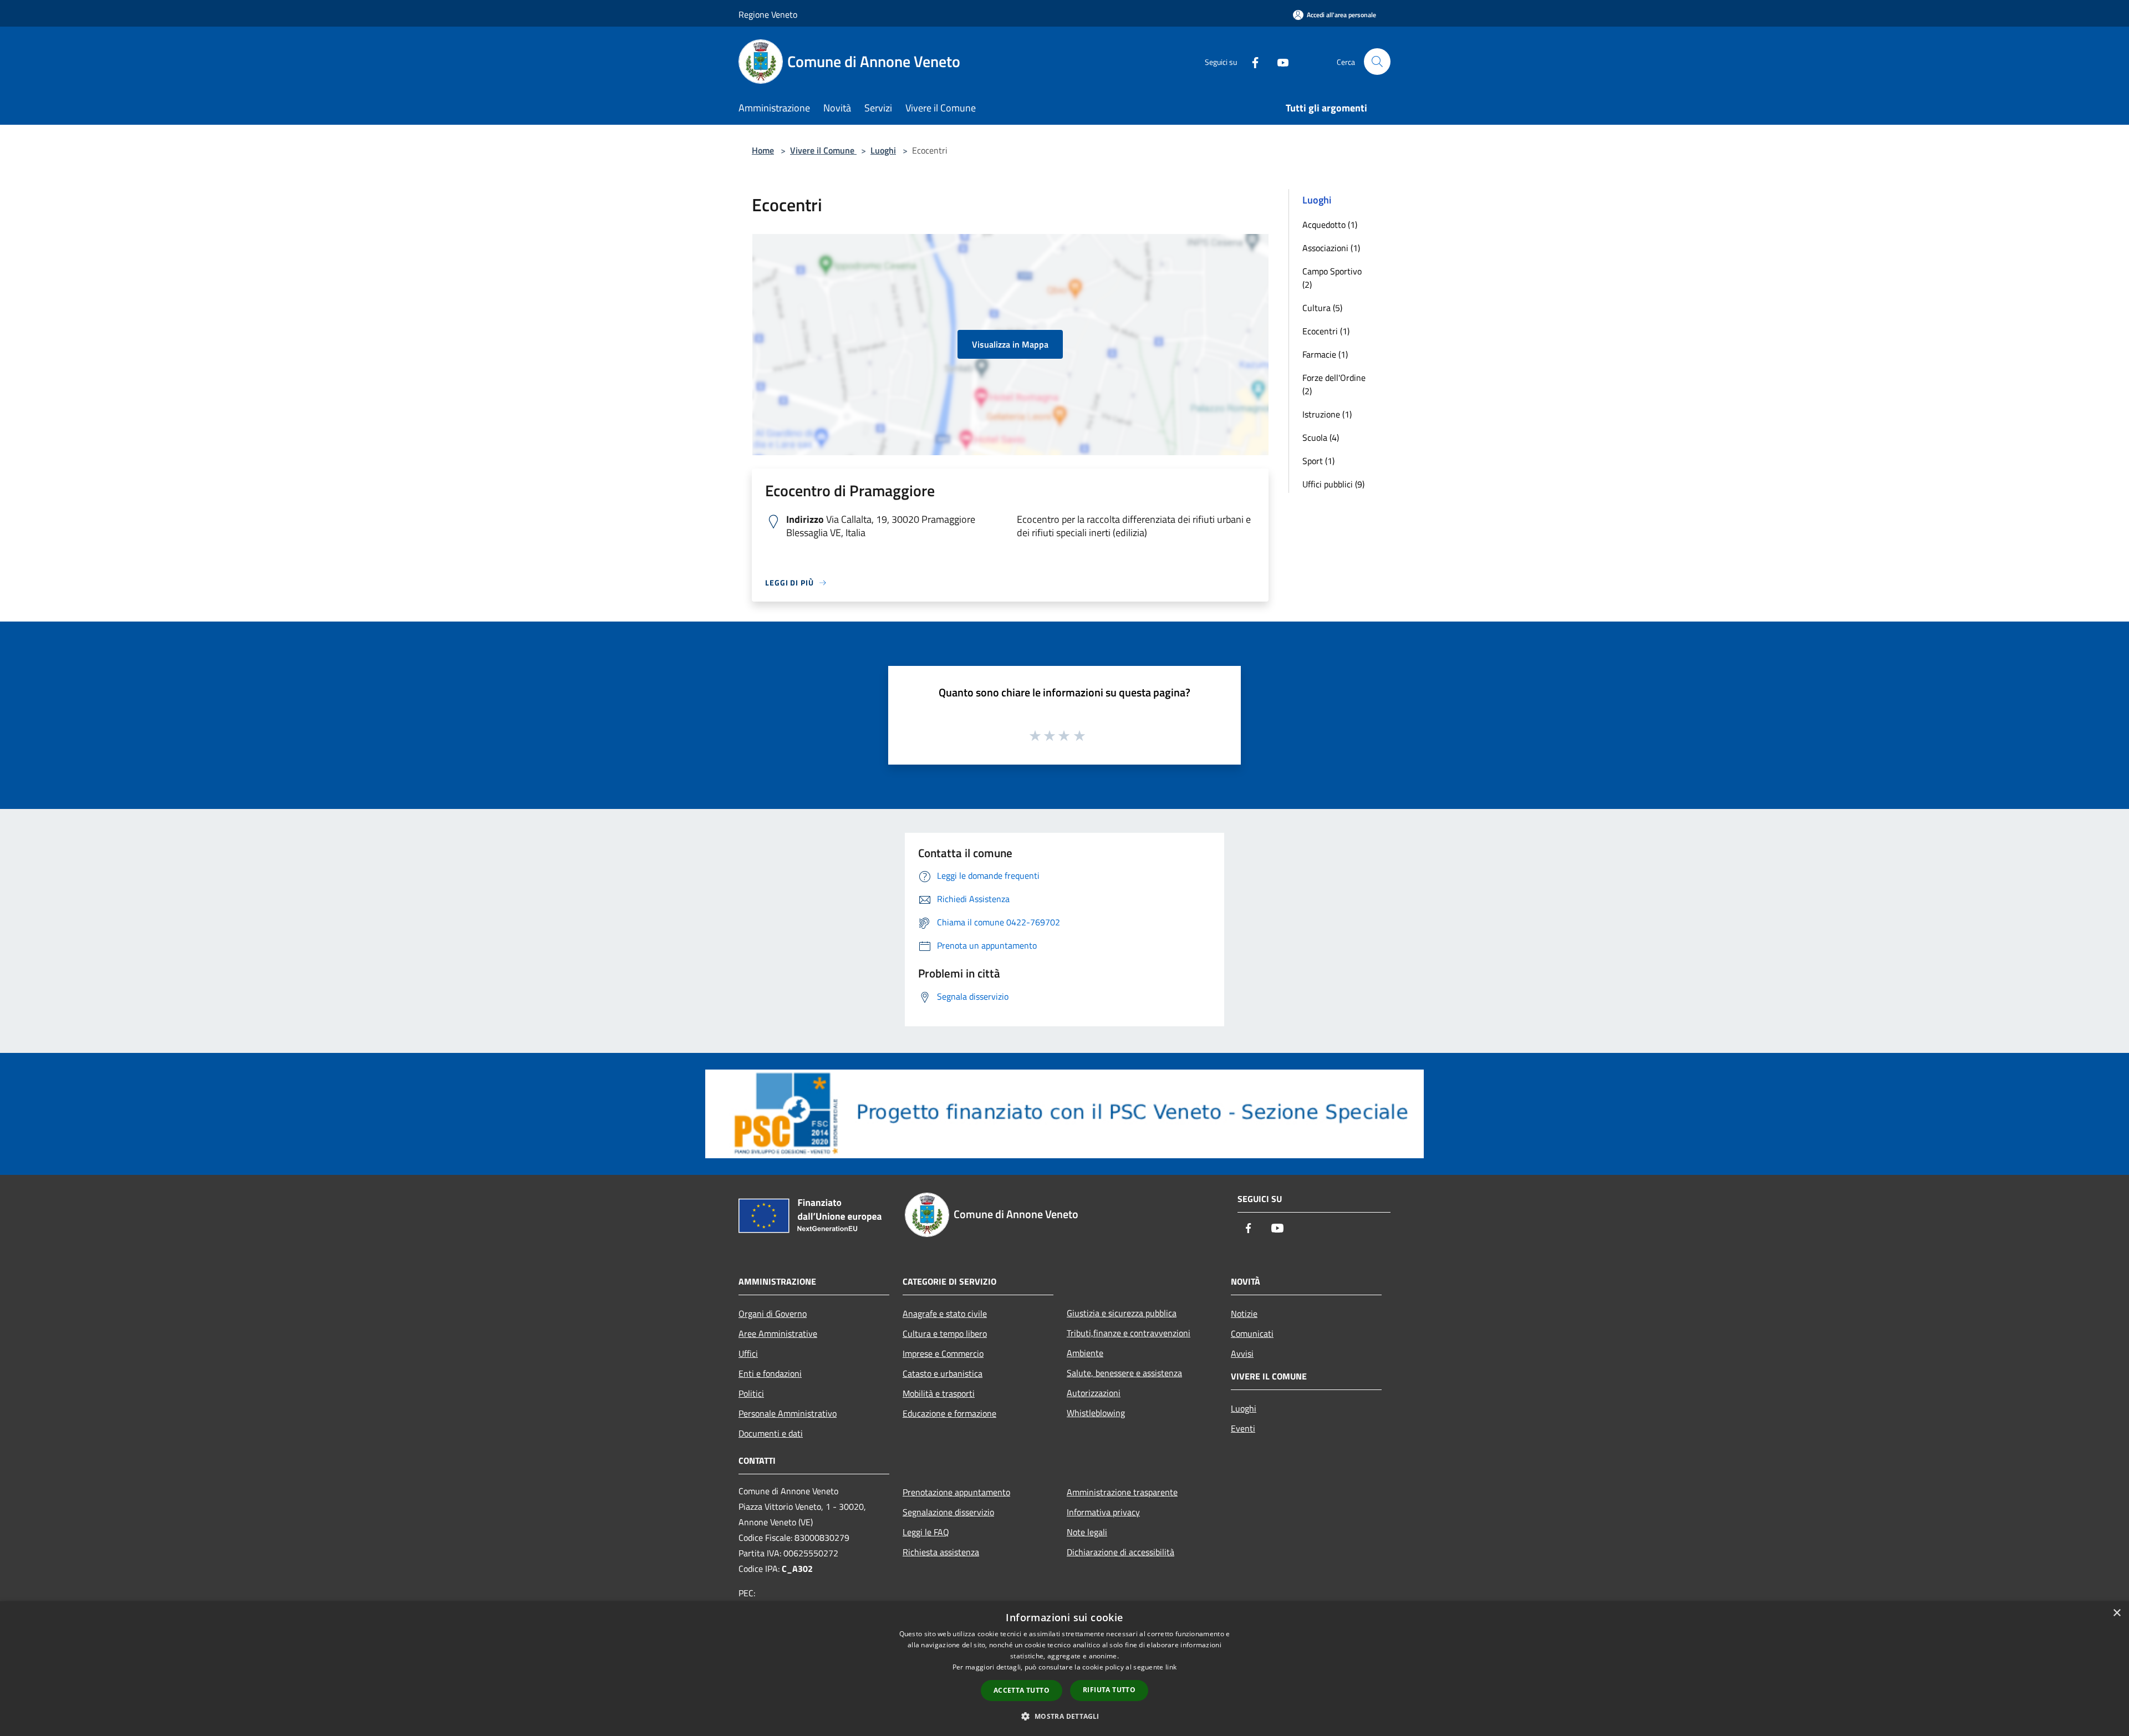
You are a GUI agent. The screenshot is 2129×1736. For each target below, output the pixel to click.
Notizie (1244, 1314)
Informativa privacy (1103, 1512)
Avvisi (1242, 1353)
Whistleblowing (1096, 1413)
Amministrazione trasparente (1122, 1492)
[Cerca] (1377, 62)
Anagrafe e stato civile (945, 1314)
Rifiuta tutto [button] (1109, 1690)
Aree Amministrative (778, 1333)
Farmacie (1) (1325, 354)
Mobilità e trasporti (939, 1393)
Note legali (1087, 1532)
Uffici (748, 1353)
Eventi (1243, 1428)
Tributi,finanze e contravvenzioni (1129, 1333)
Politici (751, 1393)
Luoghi (883, 150)
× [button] (2117, 1613)
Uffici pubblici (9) (1333, 484)
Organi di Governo (773, 1314)
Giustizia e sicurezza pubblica (1122, 1313)
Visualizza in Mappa (1010, 344)
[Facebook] (1251, 61)
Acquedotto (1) (1330, 225)
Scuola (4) (1321, 437)
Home (763, 150)
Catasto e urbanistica (943, 1373)
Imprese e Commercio (943, 1353)
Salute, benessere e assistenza (1124, 1373)
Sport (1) (1318, 461)
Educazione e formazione (949, 1413)
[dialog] (1064, 1669)
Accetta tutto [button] (1022, 1690)
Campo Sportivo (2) (1332, 278)
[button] (1064, 1716)
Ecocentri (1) (1326, 331)
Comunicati (1252, 1333)
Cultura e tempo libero (945, 1333)
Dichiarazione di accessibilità (1120, 1552)
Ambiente (1085, 1353)
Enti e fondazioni (770, 1373)
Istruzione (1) (1327, 414)
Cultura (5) (1322, 308)
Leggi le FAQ (926, 1532)
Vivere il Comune (823, 150)
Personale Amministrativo (788, 1413)
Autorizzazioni (1094, 1393)
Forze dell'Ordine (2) (1334, 384)
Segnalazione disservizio (948, 1512)
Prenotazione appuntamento (956, 1492)
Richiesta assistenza (941, 1552)
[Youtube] (1279, 61)
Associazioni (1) (1331, 248)
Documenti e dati (771, 1433)
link (1171, 1667)
